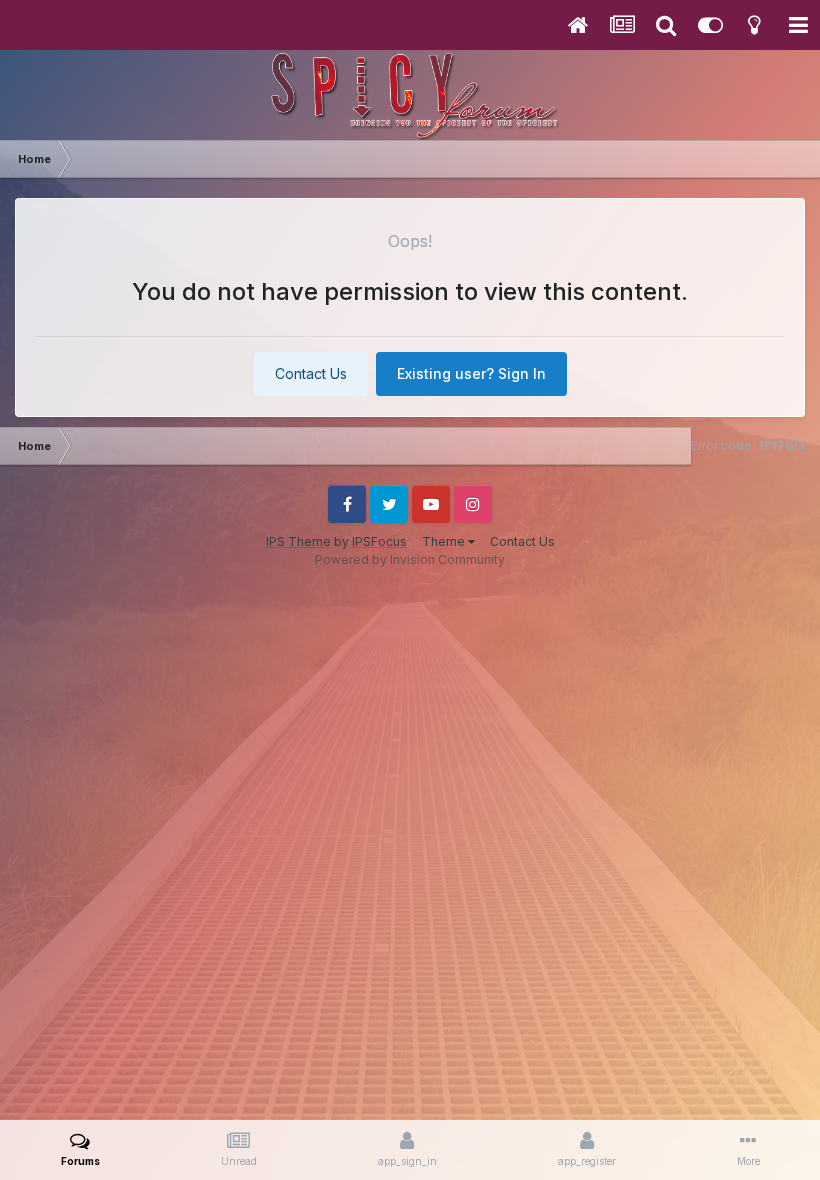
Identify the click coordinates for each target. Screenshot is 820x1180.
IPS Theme (298, 541)
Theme (445, 541)
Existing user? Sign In (471, 373)
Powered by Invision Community (410, 559)
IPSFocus (379, 541)
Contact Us (311, 373)
